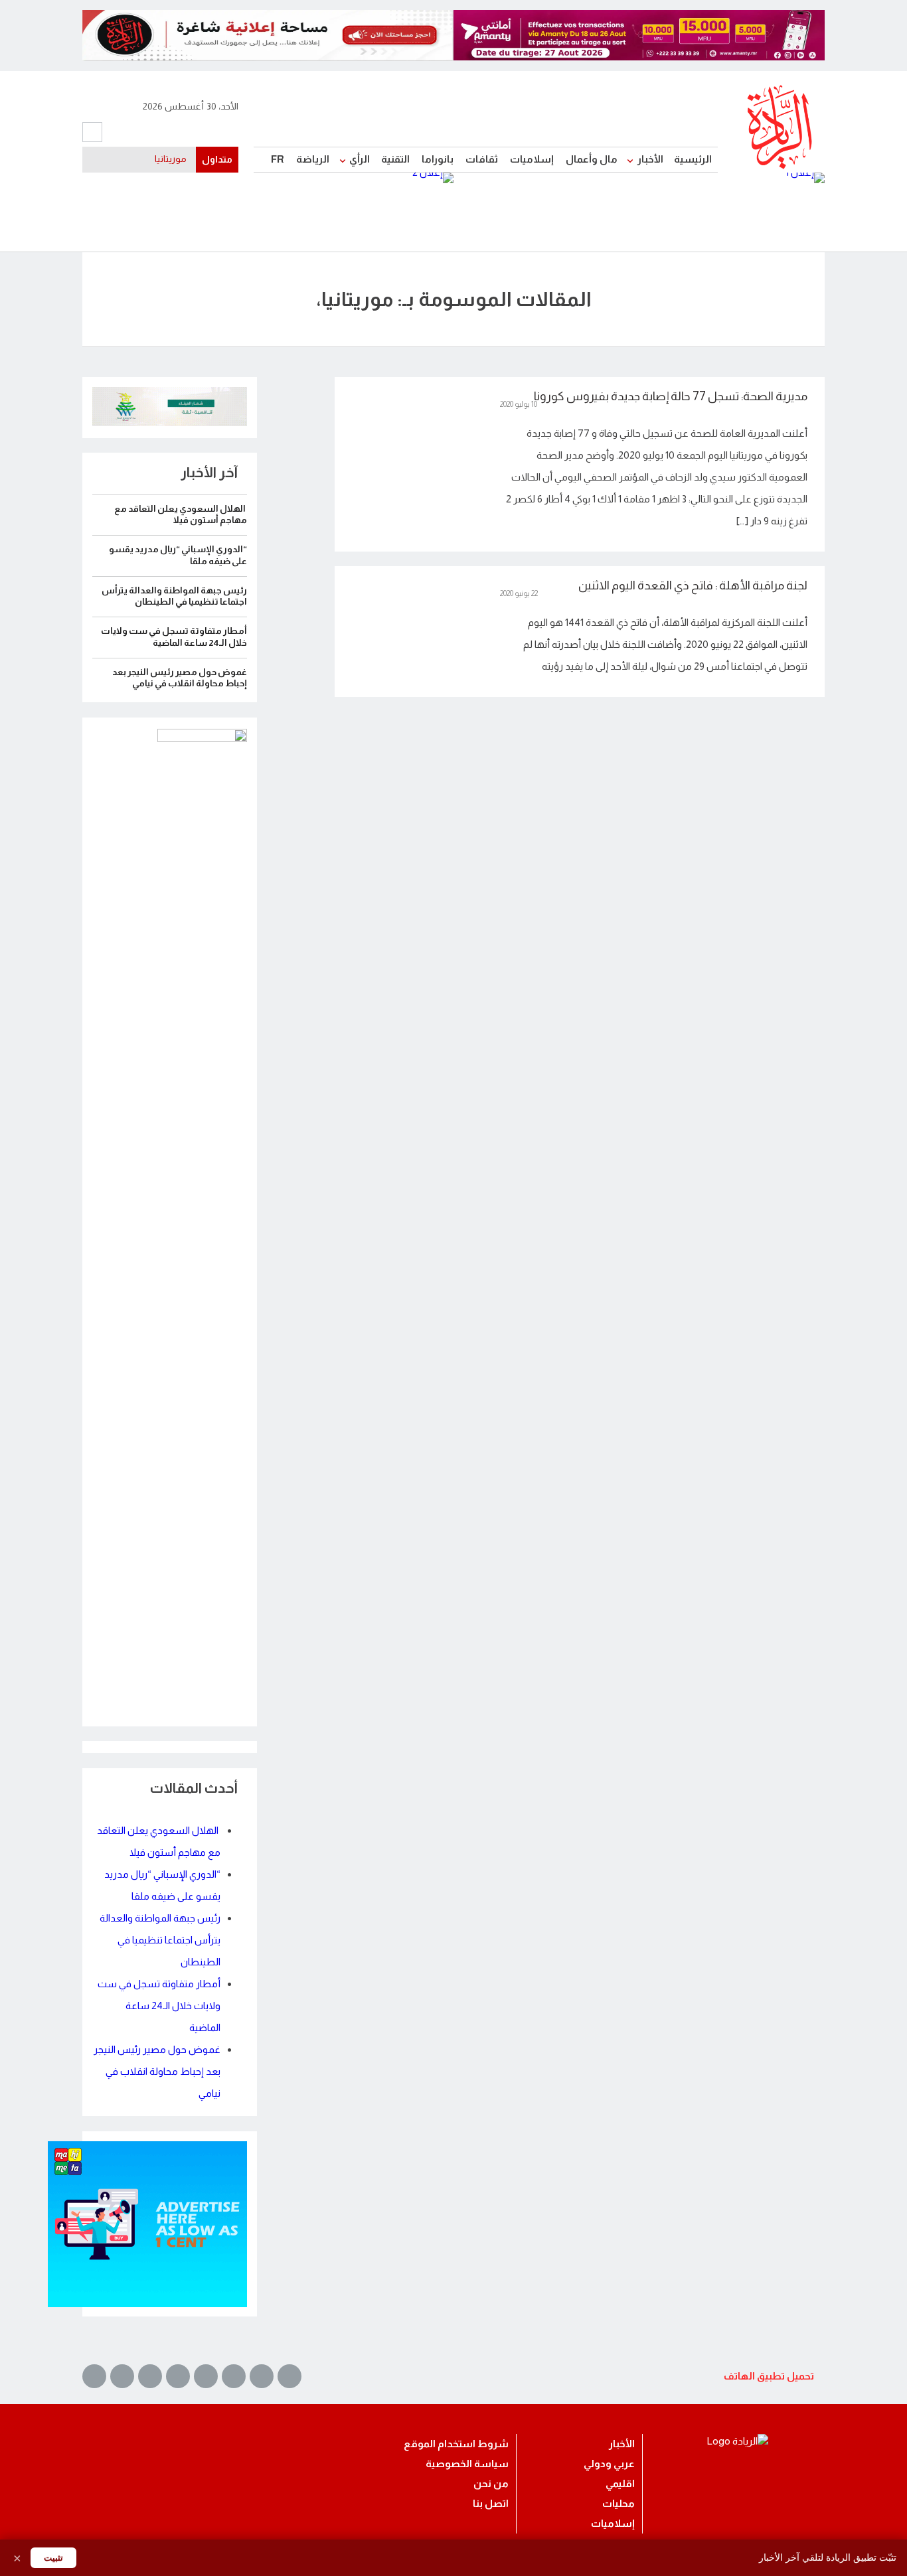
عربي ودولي (609, 2463)
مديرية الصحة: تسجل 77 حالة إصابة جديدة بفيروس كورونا (671, 396)
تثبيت (53, 2558)
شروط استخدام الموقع (456, 2444)
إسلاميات (532, 159)
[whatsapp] (224, 133)
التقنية (395, 159)
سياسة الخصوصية (467, 2463)
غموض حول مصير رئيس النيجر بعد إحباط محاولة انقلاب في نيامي (157, 2071)
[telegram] (206, 133)
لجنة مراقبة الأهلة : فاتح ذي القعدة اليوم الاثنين (693, 585)
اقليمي (620, 2483)
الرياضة (313, 159)
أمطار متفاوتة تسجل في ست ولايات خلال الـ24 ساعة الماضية (159, 2006)
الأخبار (650, 159)
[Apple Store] (516, 2387)
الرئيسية (693, 159)
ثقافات (482, 159)
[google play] (642, 2387)
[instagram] (188, 133)
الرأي (360, 159)
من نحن (491, 2483)
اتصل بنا (491, 2503)
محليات (618, 2503)
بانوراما (438, 159)
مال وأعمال (592, 159)
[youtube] (134, 133)
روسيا (175, 159)
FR (278, 159)
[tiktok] (170, 133)
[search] (92, 132)
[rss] (94, 2376)
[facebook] (117, 133)
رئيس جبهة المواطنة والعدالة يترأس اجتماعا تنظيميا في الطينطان (160, 1940)
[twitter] (152, 133)
